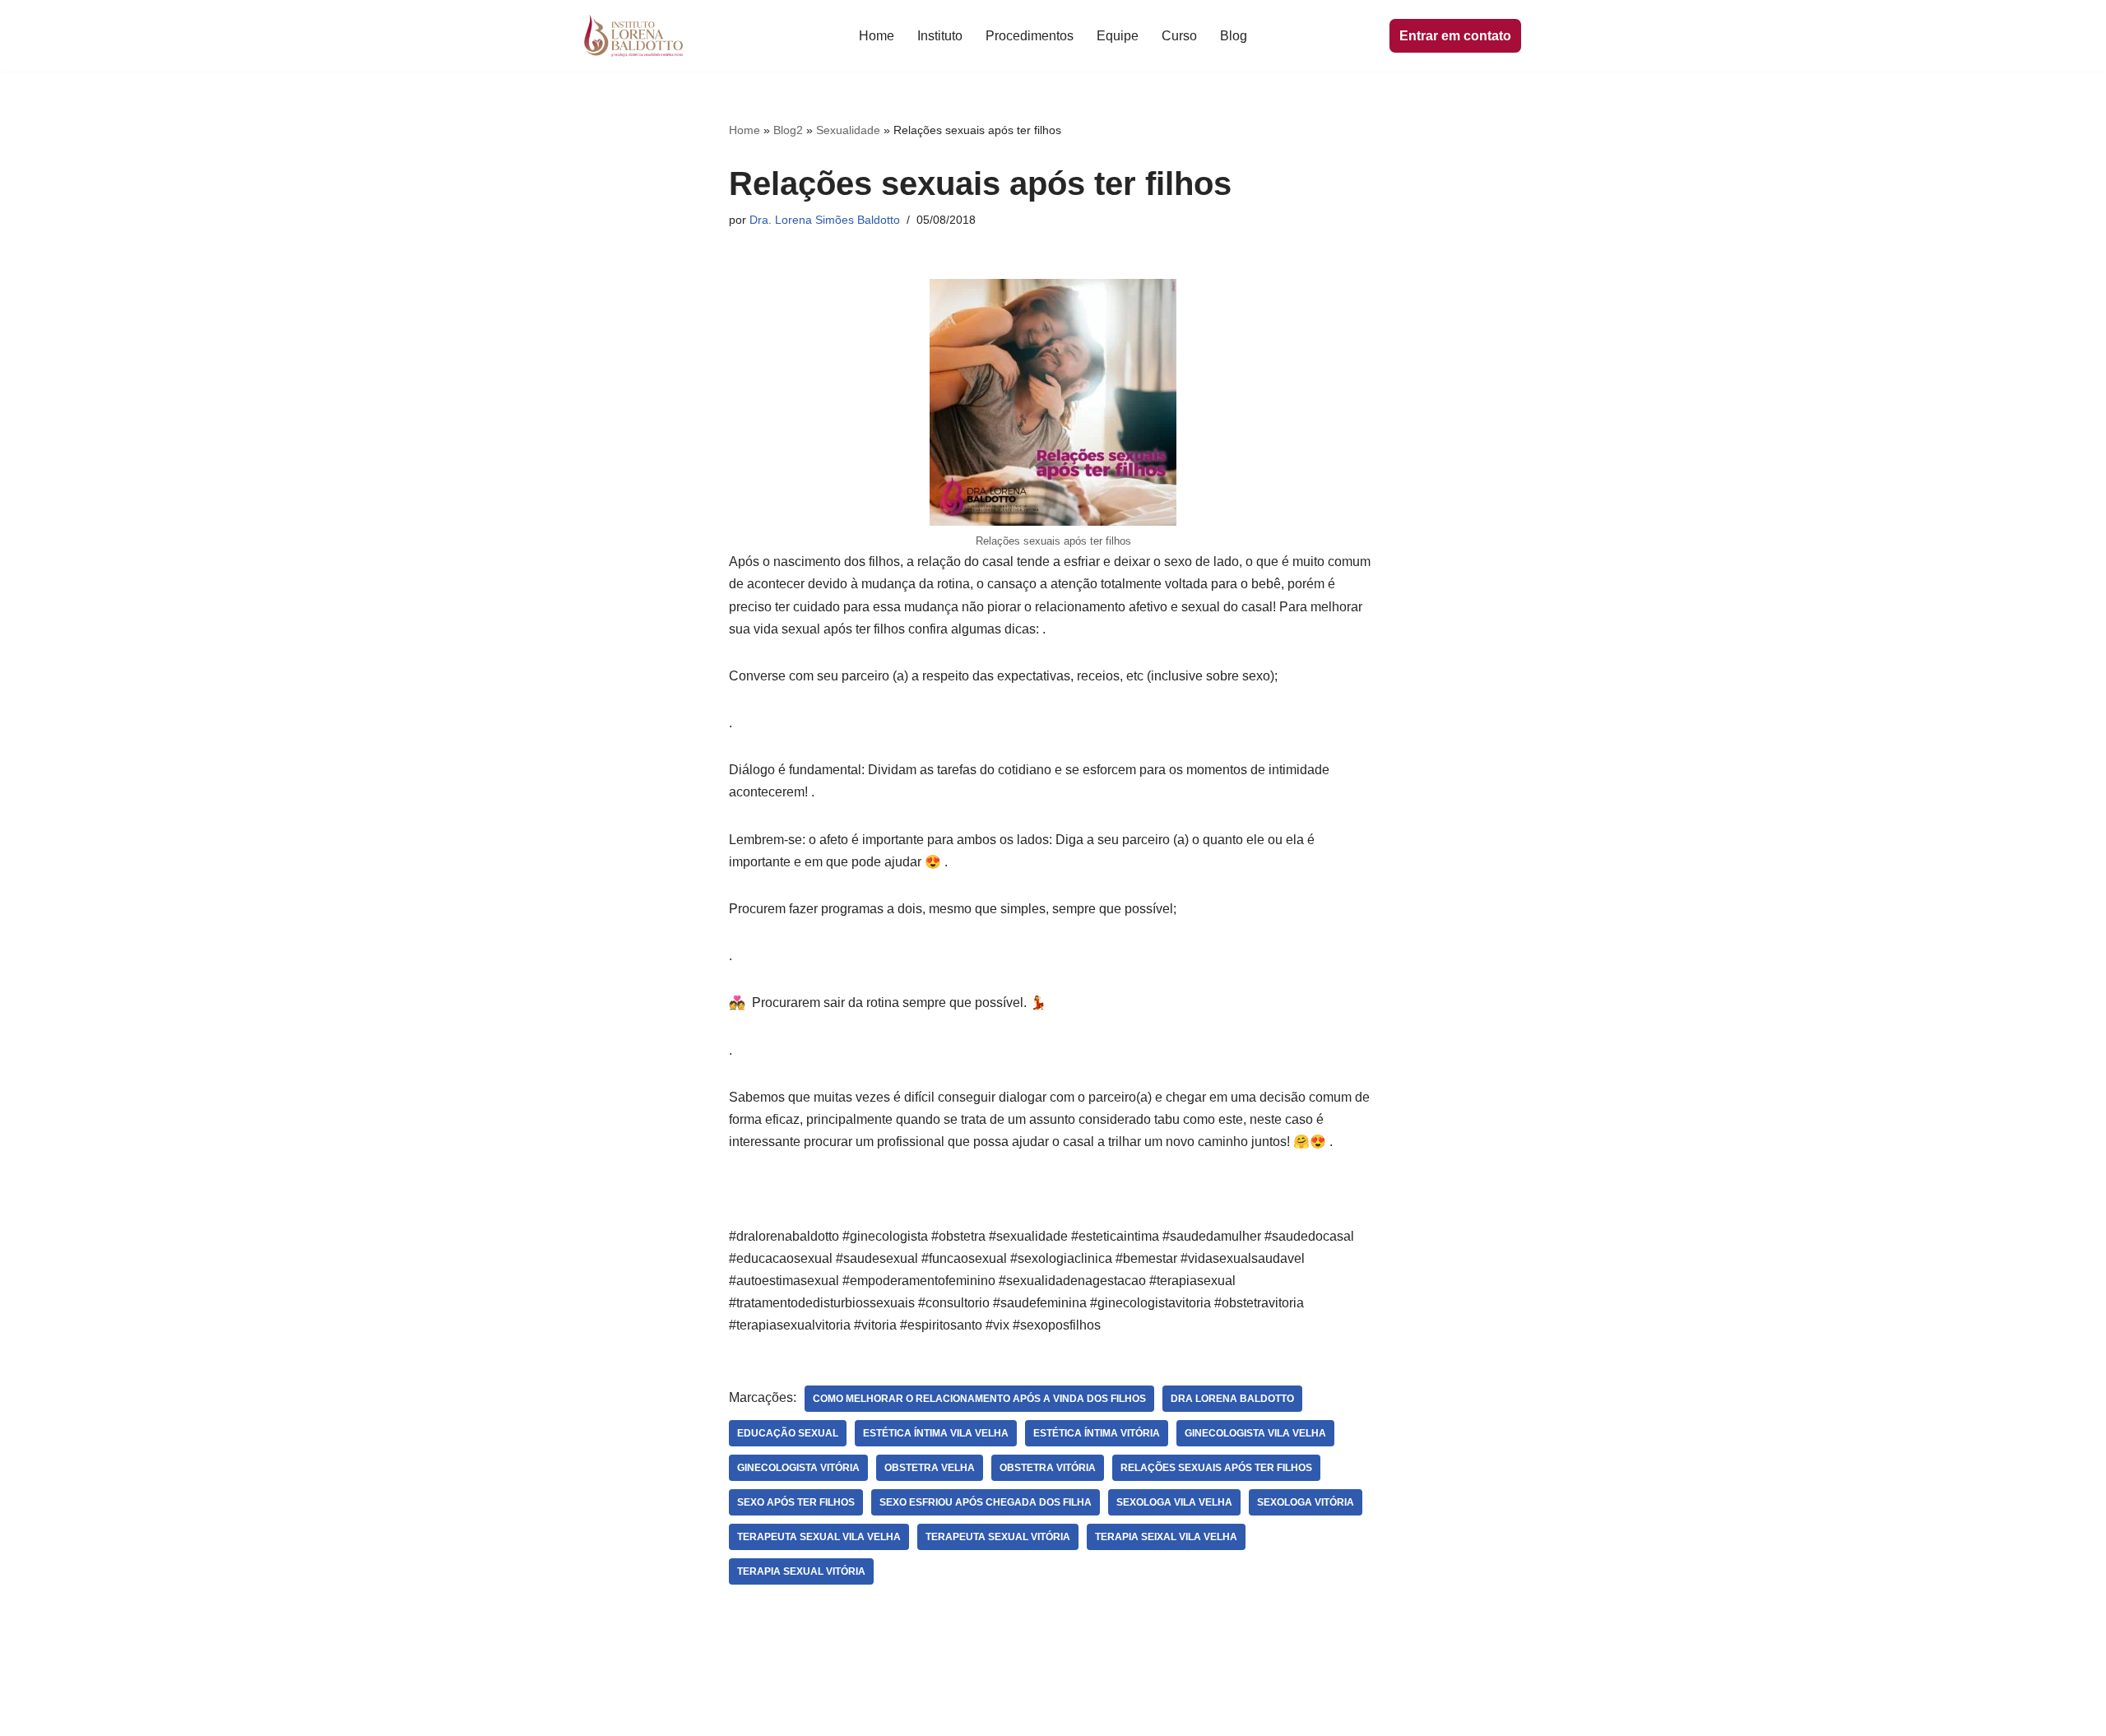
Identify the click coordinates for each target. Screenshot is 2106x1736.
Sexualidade (848, 130)
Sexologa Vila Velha (1174, 1502)
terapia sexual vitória (801, 1571)
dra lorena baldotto (1232, 1399)
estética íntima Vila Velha (936, 1433)
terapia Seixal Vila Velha (1166, 1537)
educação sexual (788, 1433)
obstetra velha (930, 1468)
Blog (1234, 36)
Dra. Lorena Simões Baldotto (825, 220)
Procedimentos (1030, 36)
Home (877, 36)
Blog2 (788, 130)
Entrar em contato (1455, 36)
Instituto (940, 36)
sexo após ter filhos (796, 1502)
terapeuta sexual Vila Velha (819, 1537)
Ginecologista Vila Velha (1255, 1433)
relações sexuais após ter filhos (1216, 1468)
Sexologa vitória (1306, 1502)
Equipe (1118, 36)
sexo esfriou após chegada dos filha (986, 1502)
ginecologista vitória (798, 1468)
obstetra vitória (1048, 1468)
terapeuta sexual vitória (998, 1537)
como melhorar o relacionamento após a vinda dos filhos (979, 1399)
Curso (1179, 36)
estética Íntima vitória (1097, 1433)
